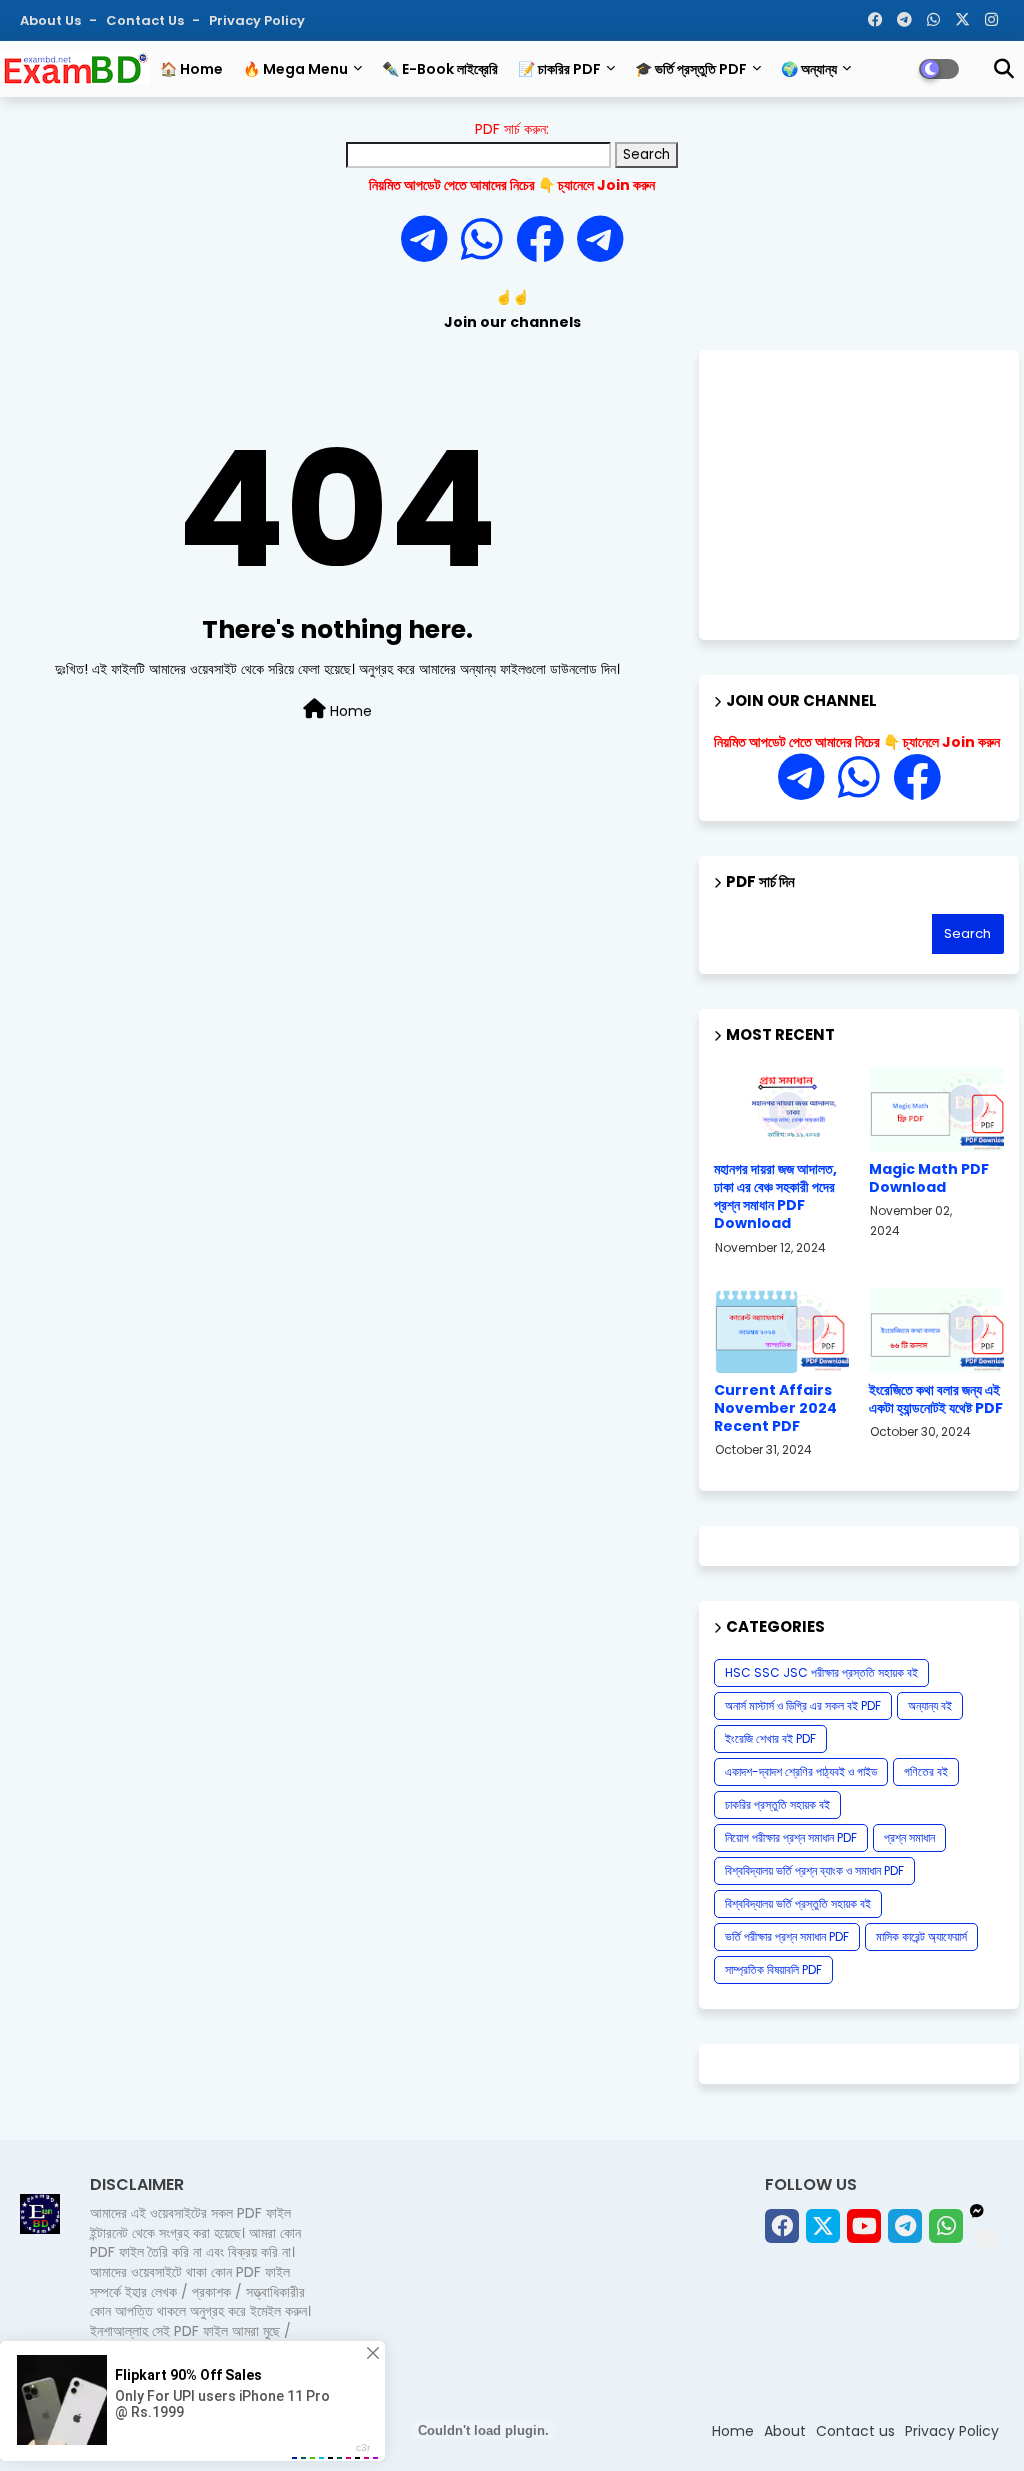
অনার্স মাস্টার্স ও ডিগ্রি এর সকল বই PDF (803, 1705)
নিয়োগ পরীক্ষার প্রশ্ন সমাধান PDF (791, 1837)
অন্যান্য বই (930, 1705)
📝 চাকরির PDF (559, 69)
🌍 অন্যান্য (809, 69)
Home (349, 711)
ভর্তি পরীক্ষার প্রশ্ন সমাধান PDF (787, 1936)
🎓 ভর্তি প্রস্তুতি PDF (691, 69)
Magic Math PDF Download (929, 1178)
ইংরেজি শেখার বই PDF (770, 1738)
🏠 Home (191, 69)
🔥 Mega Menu (295, 69)
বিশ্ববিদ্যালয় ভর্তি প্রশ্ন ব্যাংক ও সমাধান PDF (814, 1870)
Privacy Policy (257, 20)
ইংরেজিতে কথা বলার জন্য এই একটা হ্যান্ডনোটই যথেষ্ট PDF (936, 1399)
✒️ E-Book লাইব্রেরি (440, 69)
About (785, 2431)
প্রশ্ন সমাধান (909, 1837)
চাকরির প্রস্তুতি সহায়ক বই (777, 1804)
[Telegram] (431, 240)
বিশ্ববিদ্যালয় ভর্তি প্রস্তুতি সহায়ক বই (798, 1903)
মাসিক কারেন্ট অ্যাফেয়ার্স (921, 1936)
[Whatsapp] (488, 240)
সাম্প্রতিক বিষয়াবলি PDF (773, 1969)
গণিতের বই (926, 1771)
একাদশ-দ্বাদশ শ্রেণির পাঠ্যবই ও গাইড (801, 1771)
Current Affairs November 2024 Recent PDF (775, 1408)
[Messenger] (540, 240)
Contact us (146, 20)
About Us (52, 20)
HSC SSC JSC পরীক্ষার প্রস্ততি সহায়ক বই (821, 1672)
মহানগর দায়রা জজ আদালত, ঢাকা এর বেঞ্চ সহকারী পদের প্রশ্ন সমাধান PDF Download (775, 1196)
